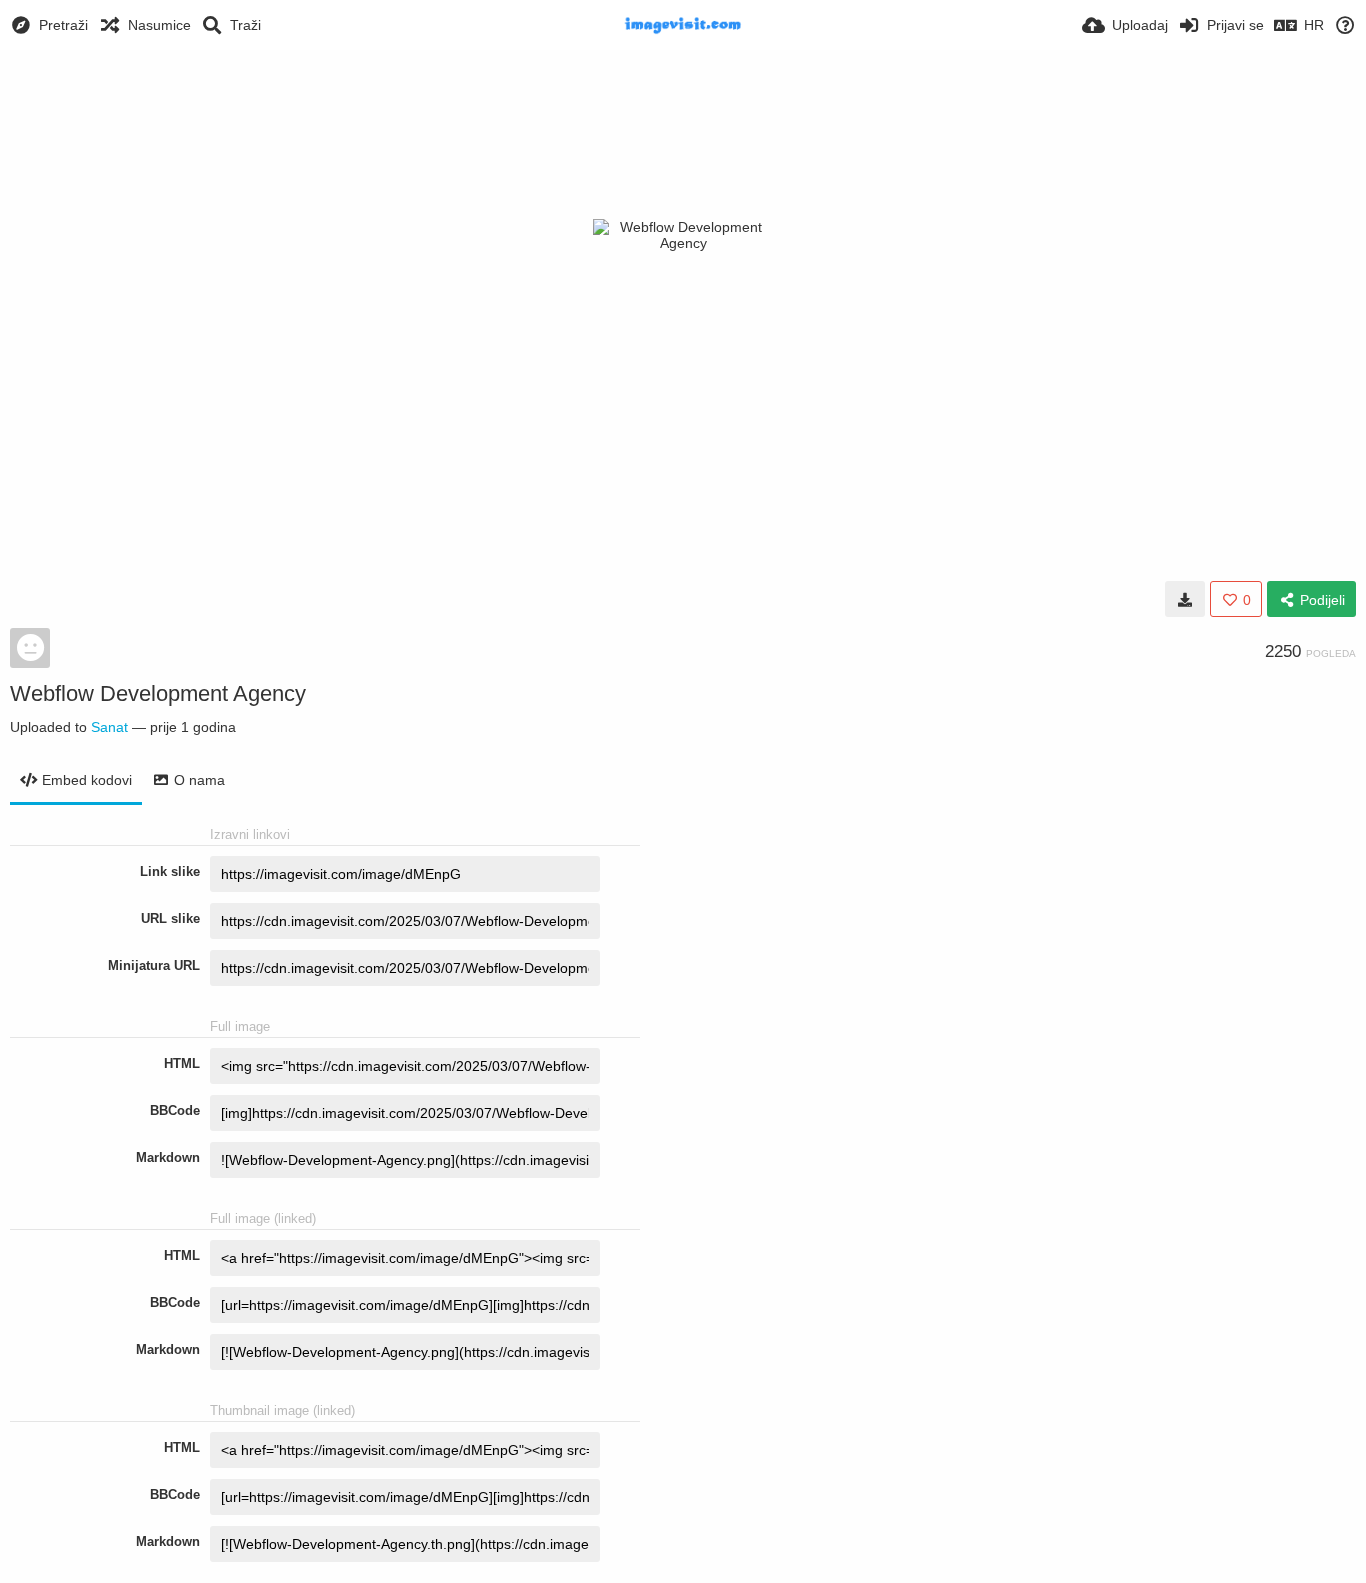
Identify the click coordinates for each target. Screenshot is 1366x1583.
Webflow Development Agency (158, 693)
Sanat (109, 727)
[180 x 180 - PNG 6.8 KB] (1185, 599)
